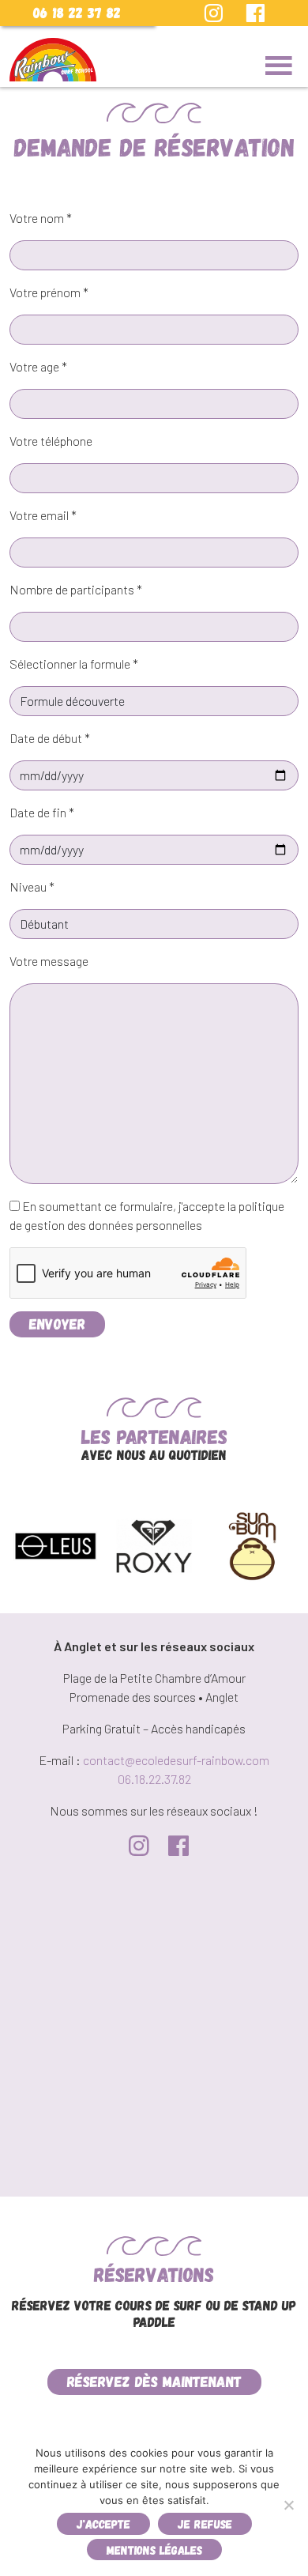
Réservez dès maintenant (154, 2381)
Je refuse (205, 2523)
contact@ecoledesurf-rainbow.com (176, 1760)
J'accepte (103, 2523)
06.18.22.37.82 (154, 1779)
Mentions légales (154, 2550)
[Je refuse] (288, 2505)
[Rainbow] (53, 60)
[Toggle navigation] (279, 66)
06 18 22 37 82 (77, 12)
